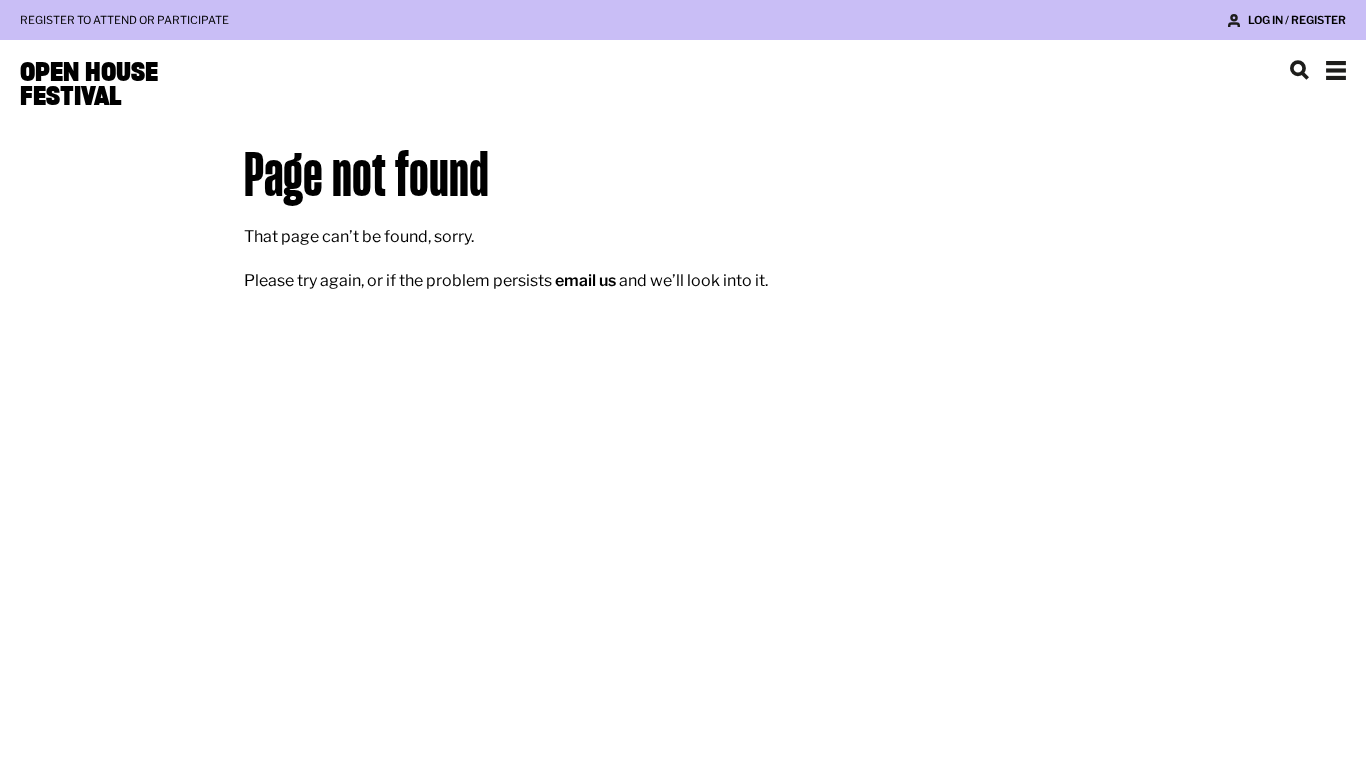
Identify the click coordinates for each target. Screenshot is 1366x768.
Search (1300, 70)
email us (585, 280)
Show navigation (1336, 70)
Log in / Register (1297, 20)
